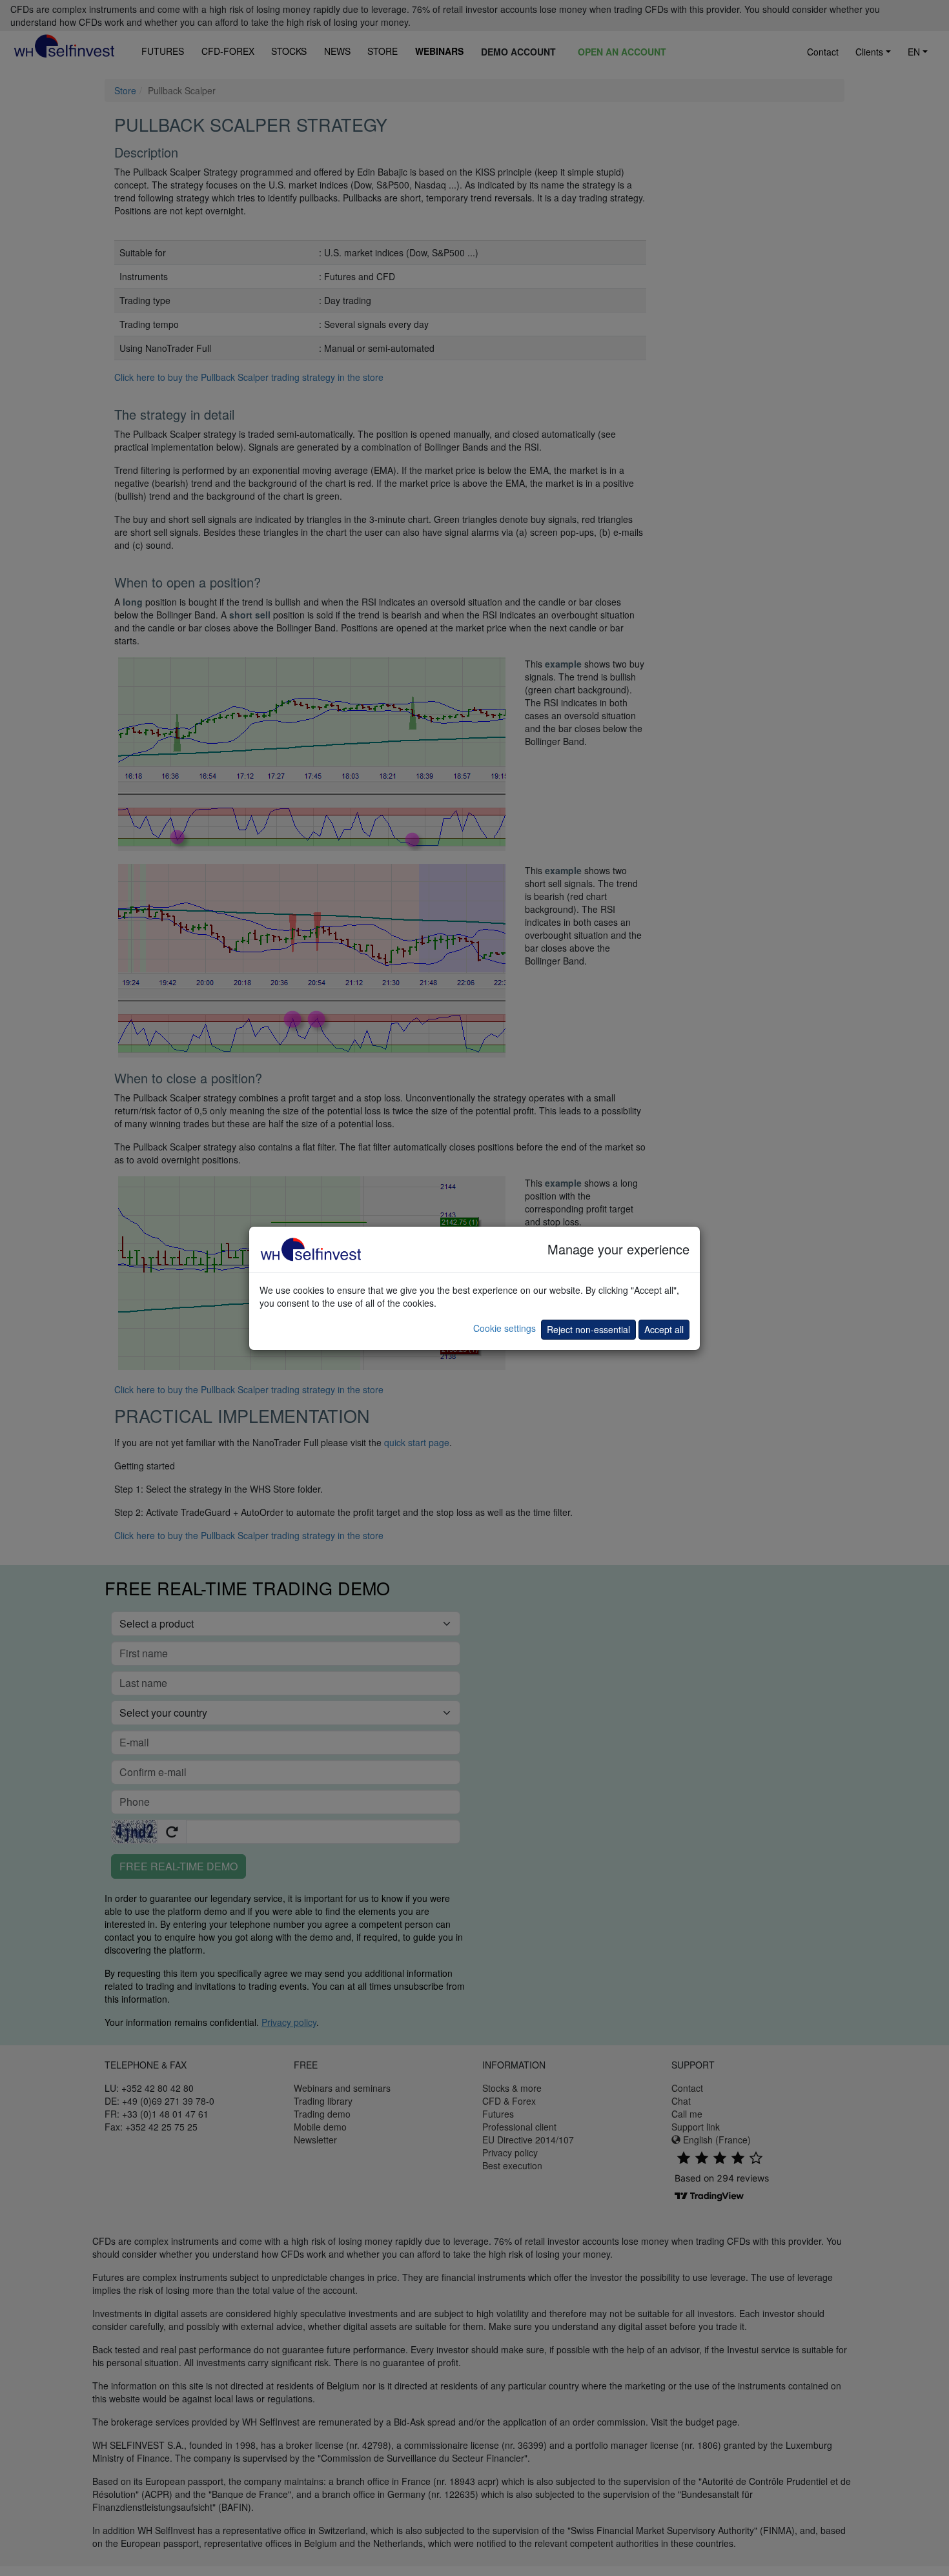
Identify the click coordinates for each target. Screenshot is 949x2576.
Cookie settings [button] (505, 1328)
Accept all (664, 1329)
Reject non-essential (588, 1329)
